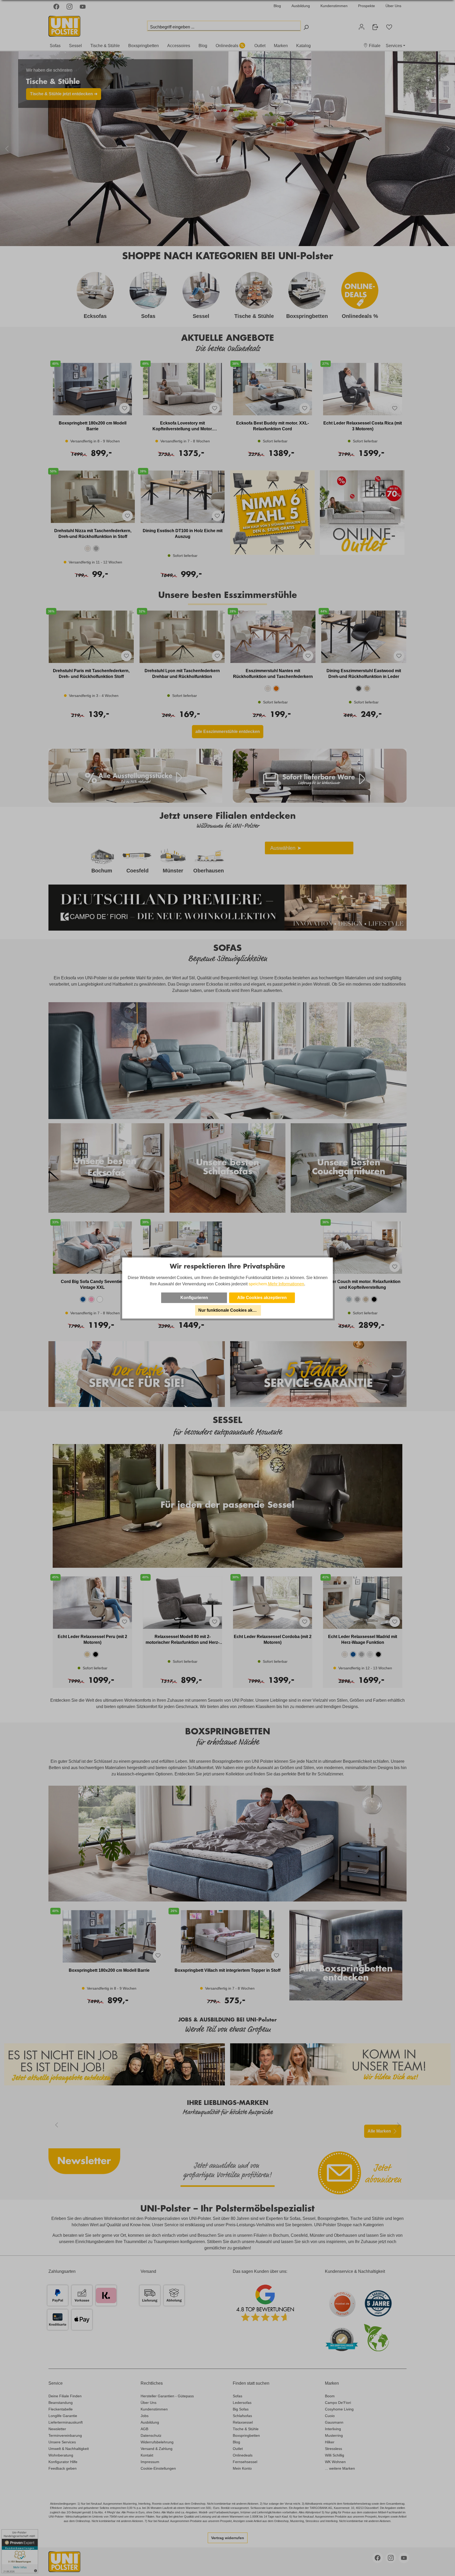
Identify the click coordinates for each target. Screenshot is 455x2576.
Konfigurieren (194, 1298)
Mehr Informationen (286, 1284)
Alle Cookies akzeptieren (262, 1298)
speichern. (258, 1284)
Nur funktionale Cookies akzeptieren (230, 1310)
